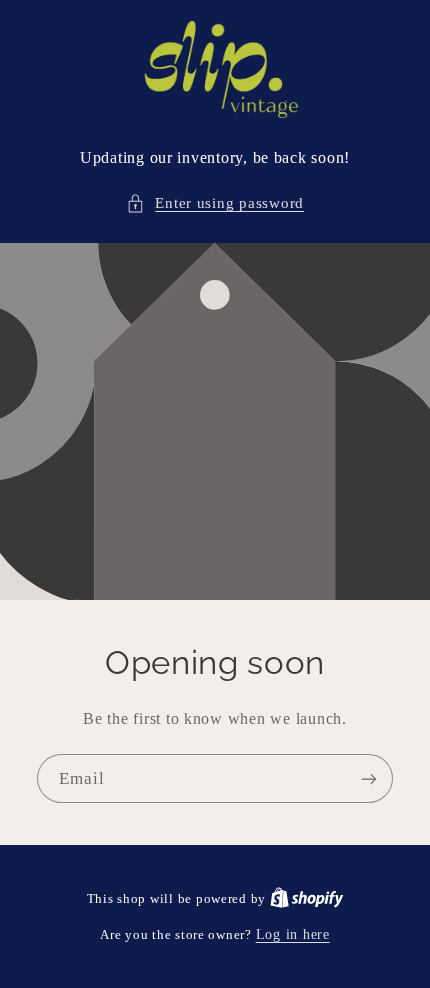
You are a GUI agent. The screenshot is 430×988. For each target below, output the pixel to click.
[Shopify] (307, 898)
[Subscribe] (369, 778)
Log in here (293, 934)
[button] (215, 204)
